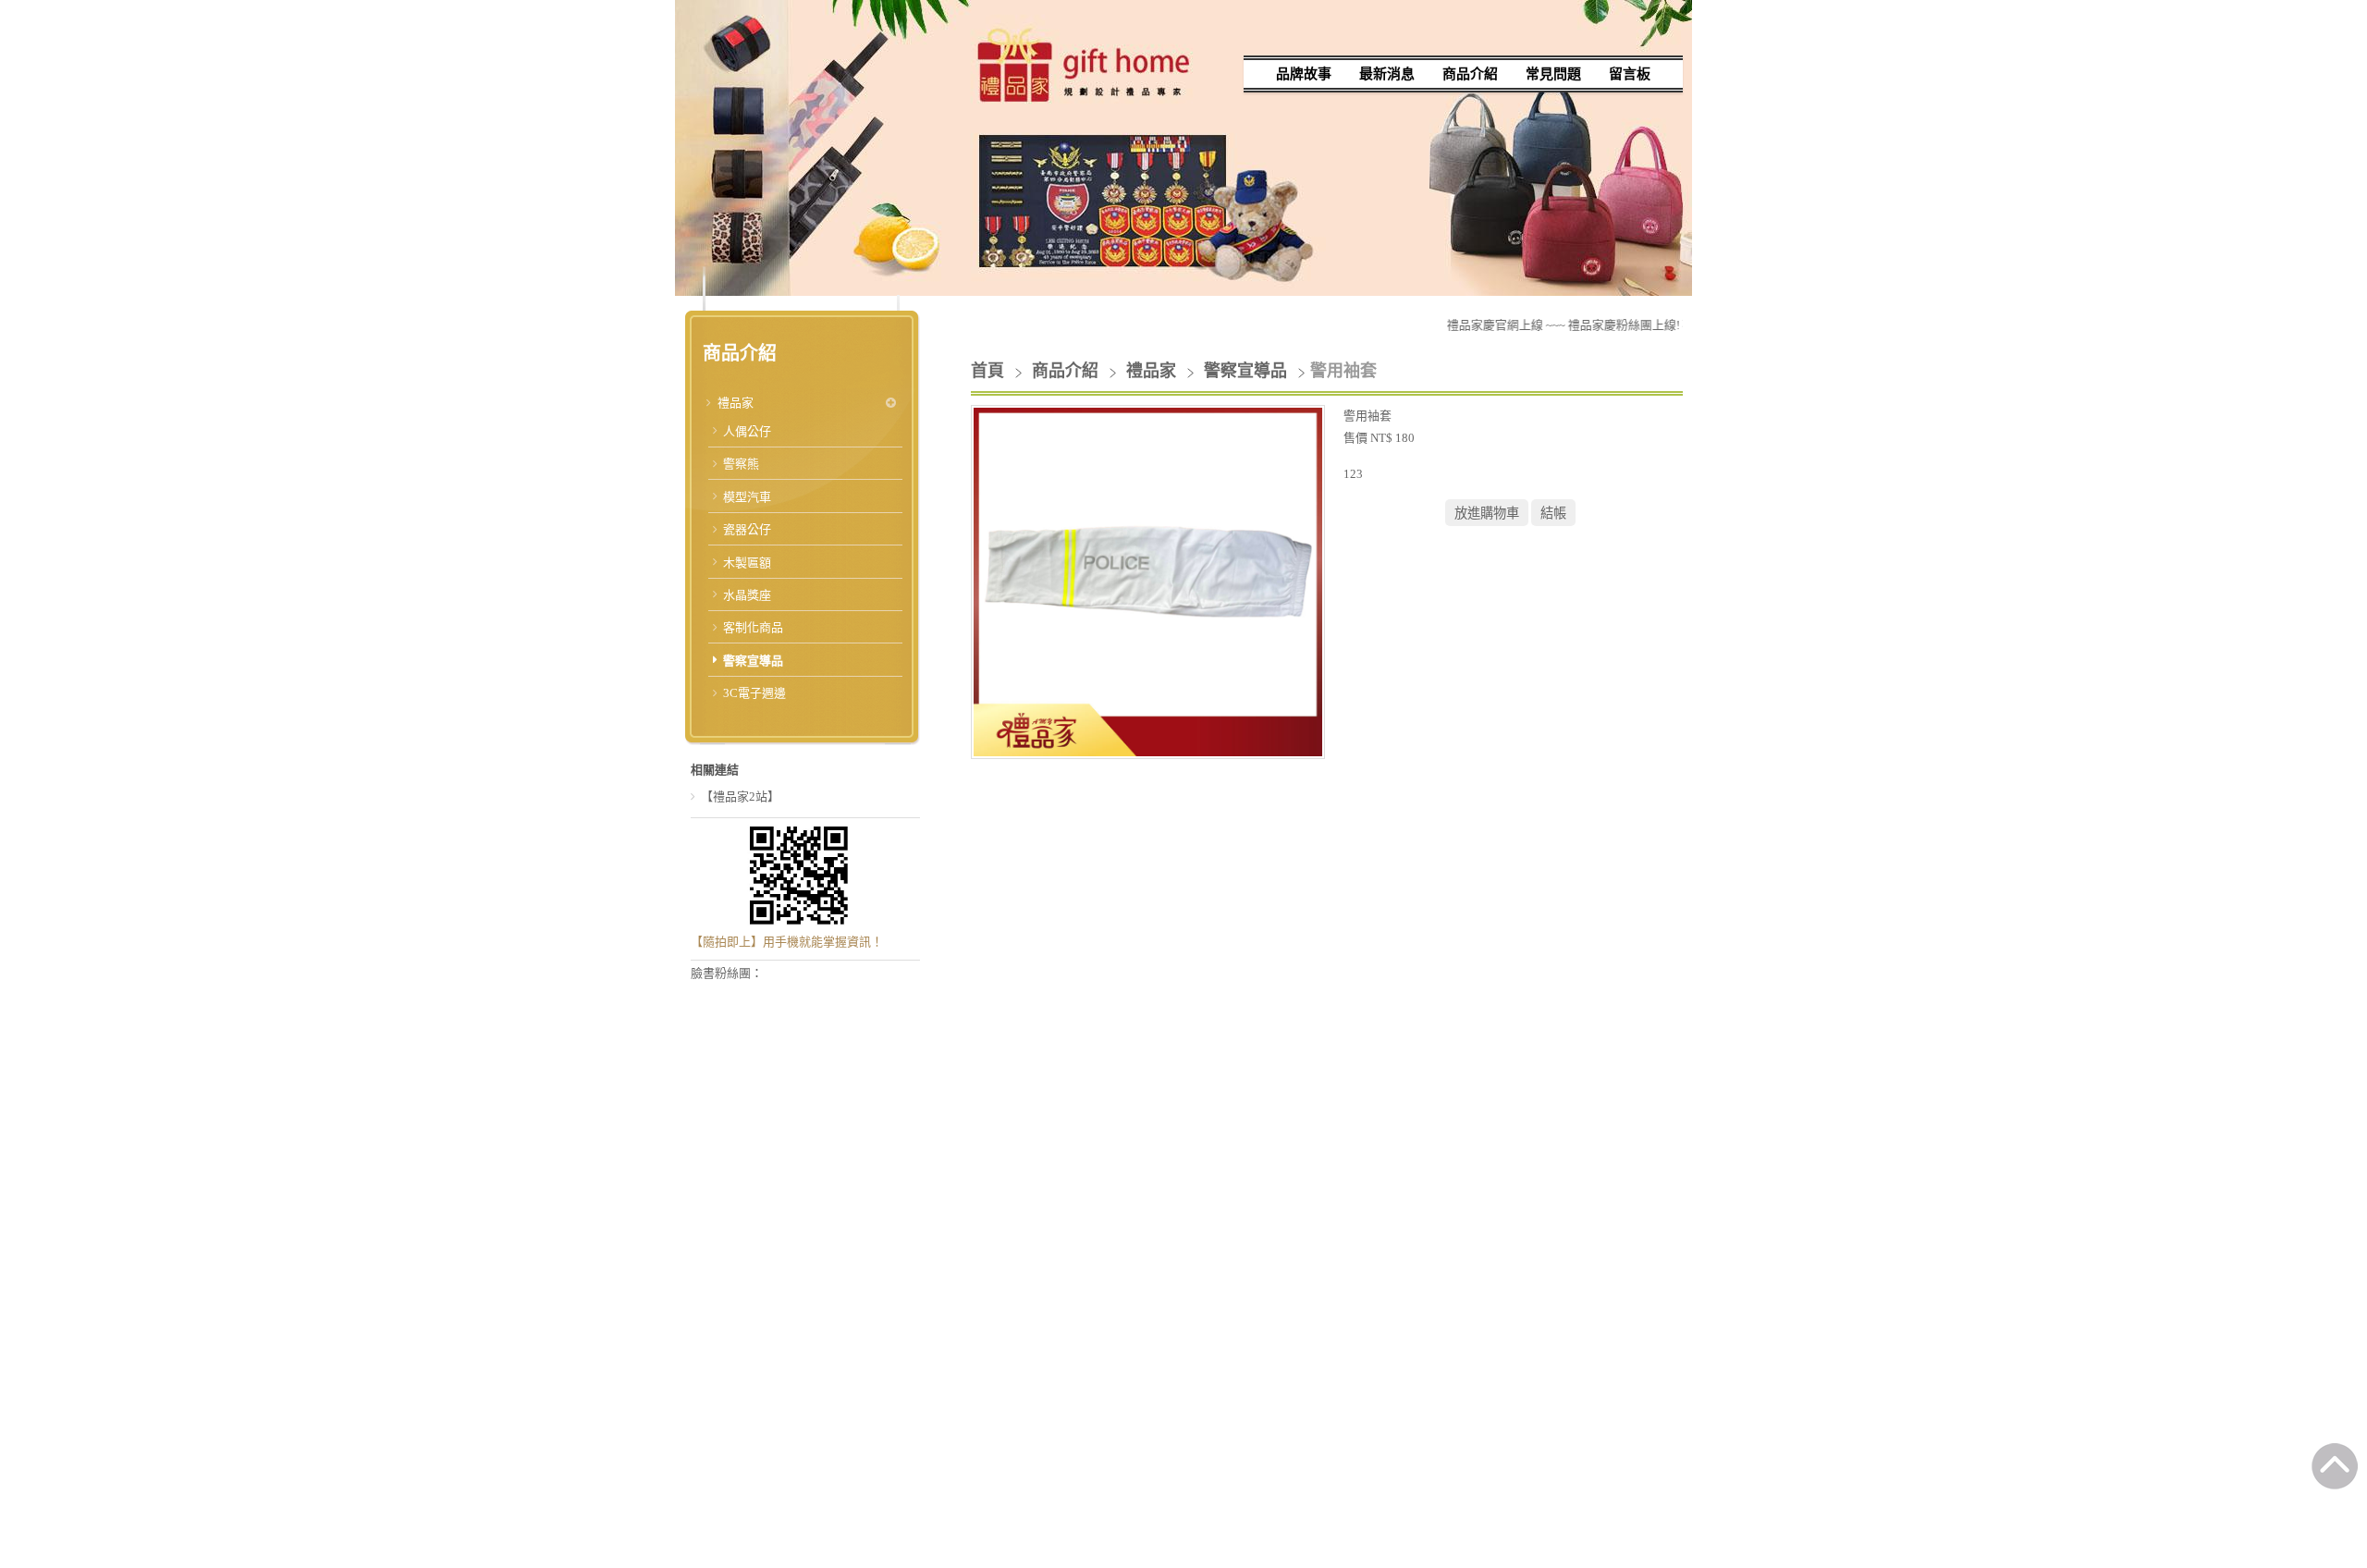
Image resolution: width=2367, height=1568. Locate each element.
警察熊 (741, 464)
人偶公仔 (747, 431)
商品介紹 (1067, 371)
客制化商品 (753, 627)
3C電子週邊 (754, 693)
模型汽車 (747, 497)
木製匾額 (747, 563)
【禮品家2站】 (740, 796)
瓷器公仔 (747, 529)
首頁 (987, 371)
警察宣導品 (753, 661)
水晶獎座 (747, 595)
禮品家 (736, 403)
